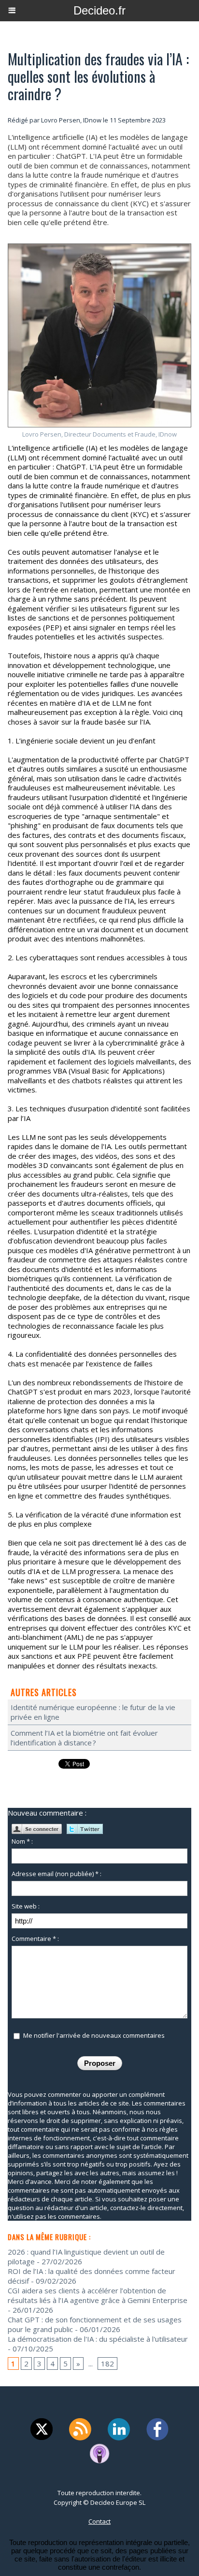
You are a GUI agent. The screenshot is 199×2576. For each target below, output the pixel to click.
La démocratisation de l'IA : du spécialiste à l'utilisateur (98, 2339)
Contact (99, 2521)
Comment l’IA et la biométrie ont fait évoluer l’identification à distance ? (84, 1738)
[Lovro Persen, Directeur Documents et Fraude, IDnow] (99, 248)
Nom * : (22, 1841)
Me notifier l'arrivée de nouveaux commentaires (94, 2035)
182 (107, 2364)
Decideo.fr (99, 10)
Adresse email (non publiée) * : (57, 1874)
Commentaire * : (35, 1939)
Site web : (26, 1906)
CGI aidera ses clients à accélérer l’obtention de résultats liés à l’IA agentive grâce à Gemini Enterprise (98, 2295)
